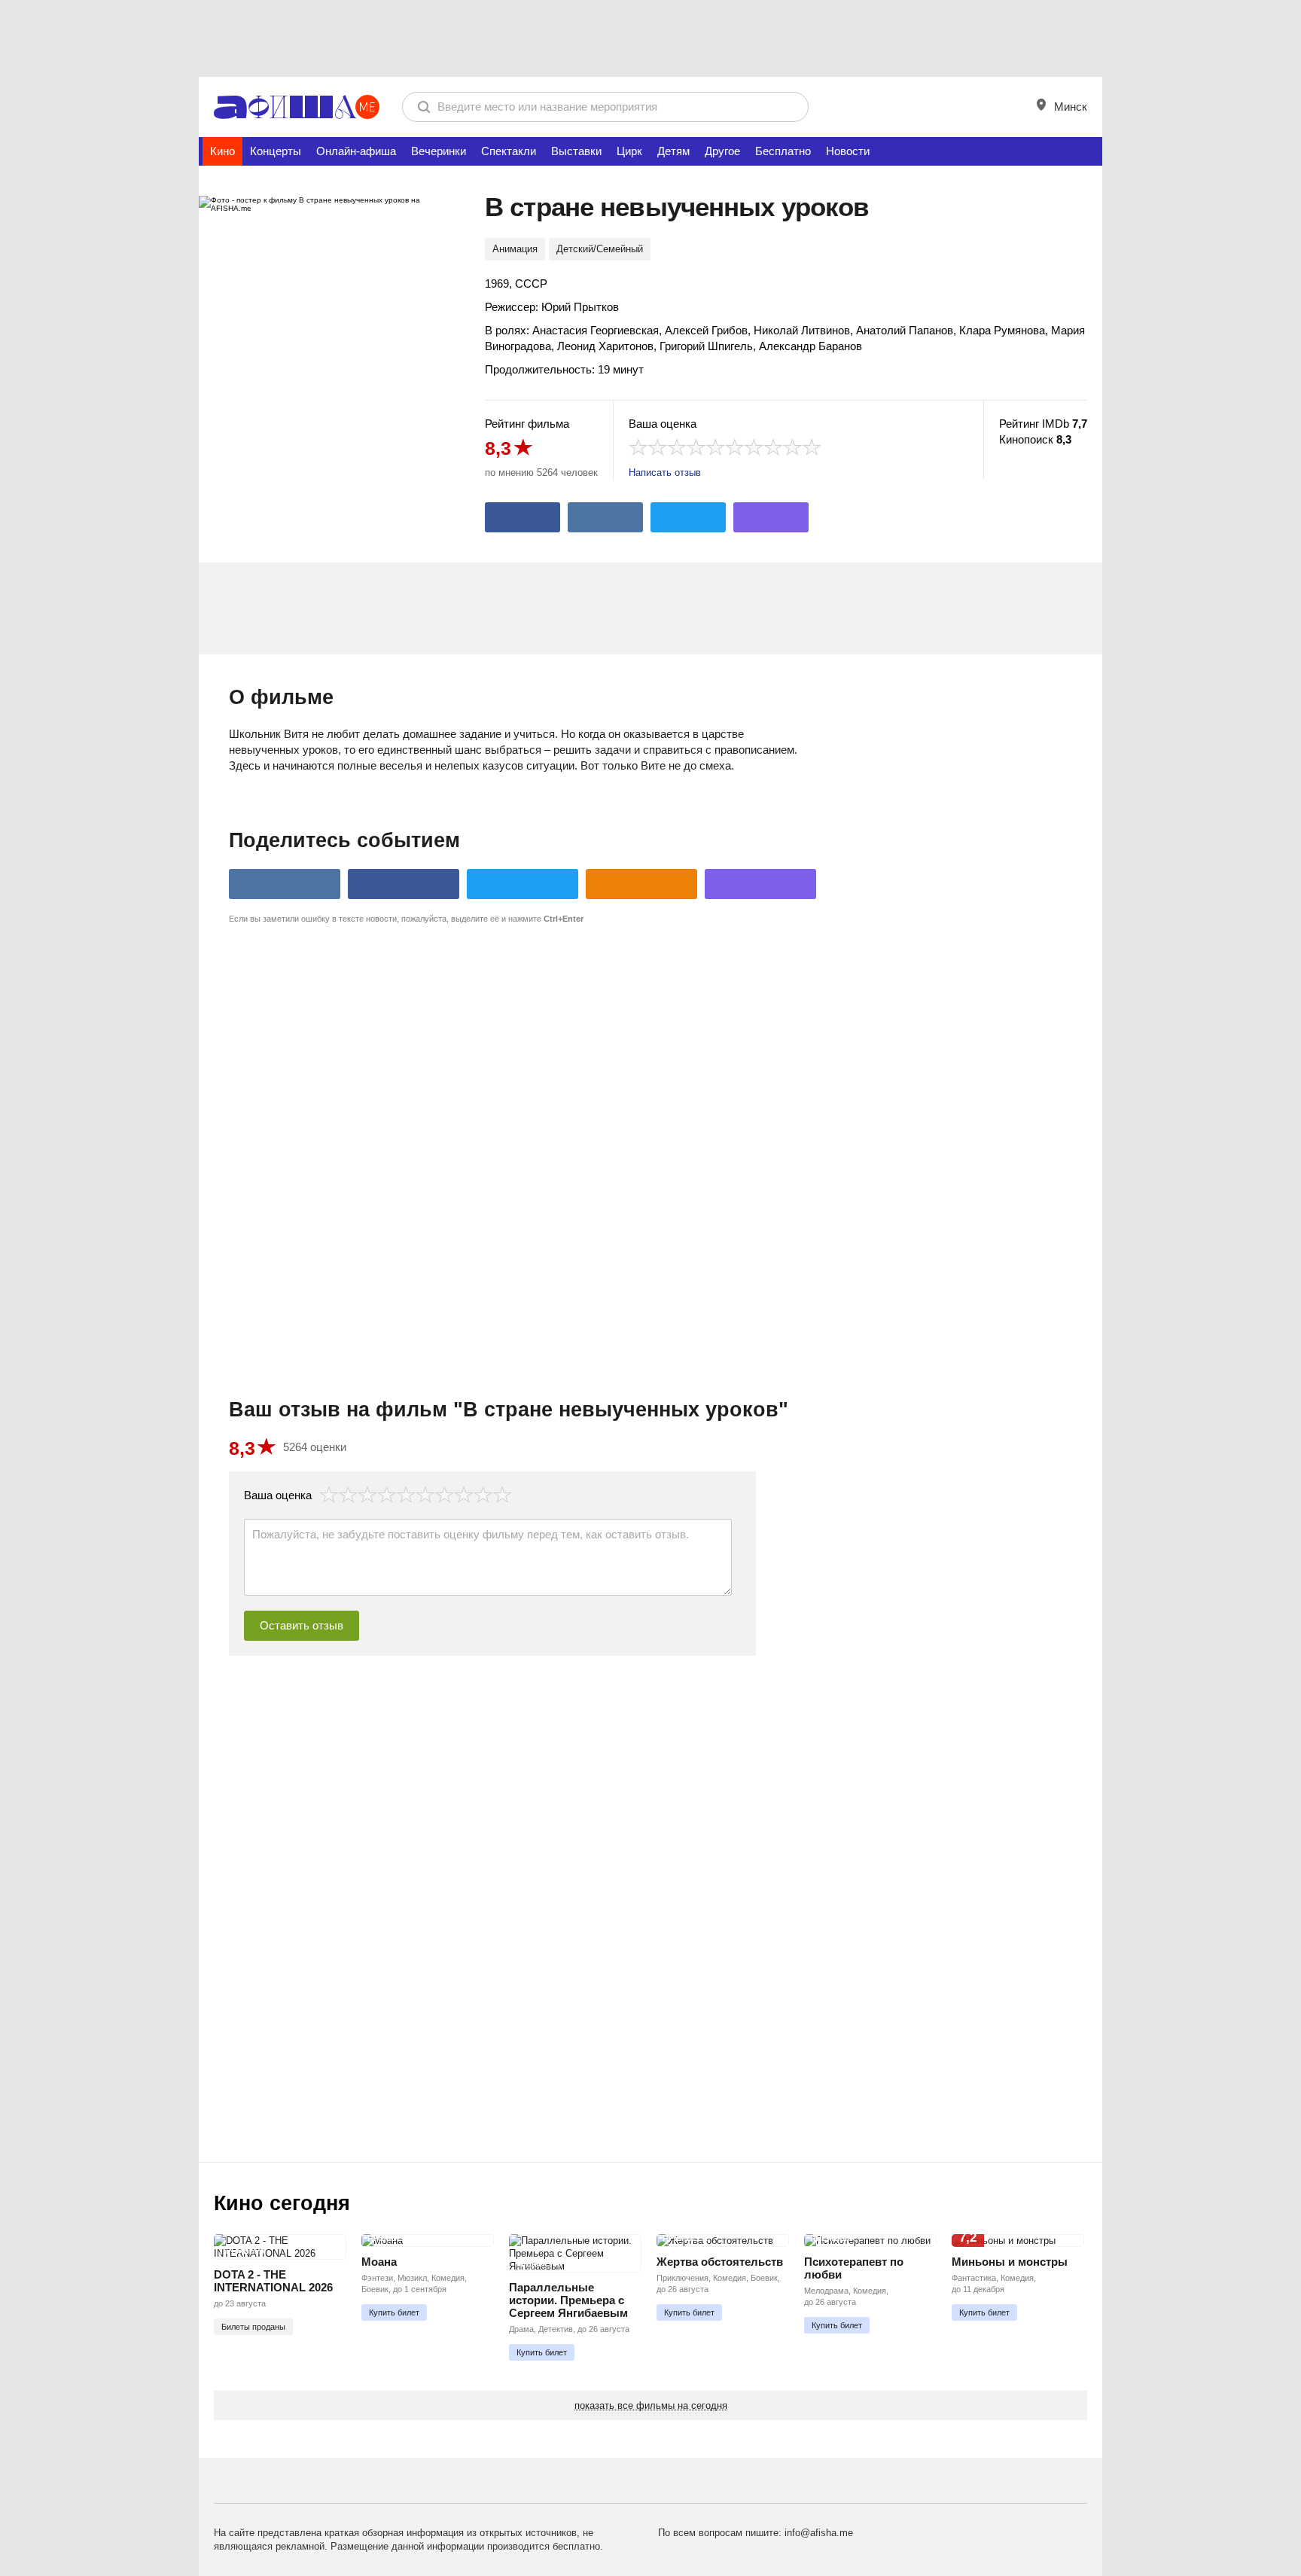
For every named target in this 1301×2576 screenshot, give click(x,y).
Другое (722, 151)
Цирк (629, 151)
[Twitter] (688, 517)
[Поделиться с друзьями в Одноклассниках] (641, 884)
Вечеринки (439, 151)
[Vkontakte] (605, 517)
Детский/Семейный (600, 249)
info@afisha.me (819, 2533)
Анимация (515, 249)
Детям (673, 151)
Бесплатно (783, 151)
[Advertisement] (650, 38)
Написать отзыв (665, 473)
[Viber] (771, 517)
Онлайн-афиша (356, 151)
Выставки (576, 151)
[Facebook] (523, 517)
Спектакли (509, 151)
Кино (222, 151)
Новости (848, 151)
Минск (1069, 107)
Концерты (276, 151)
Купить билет (394, 2312)
